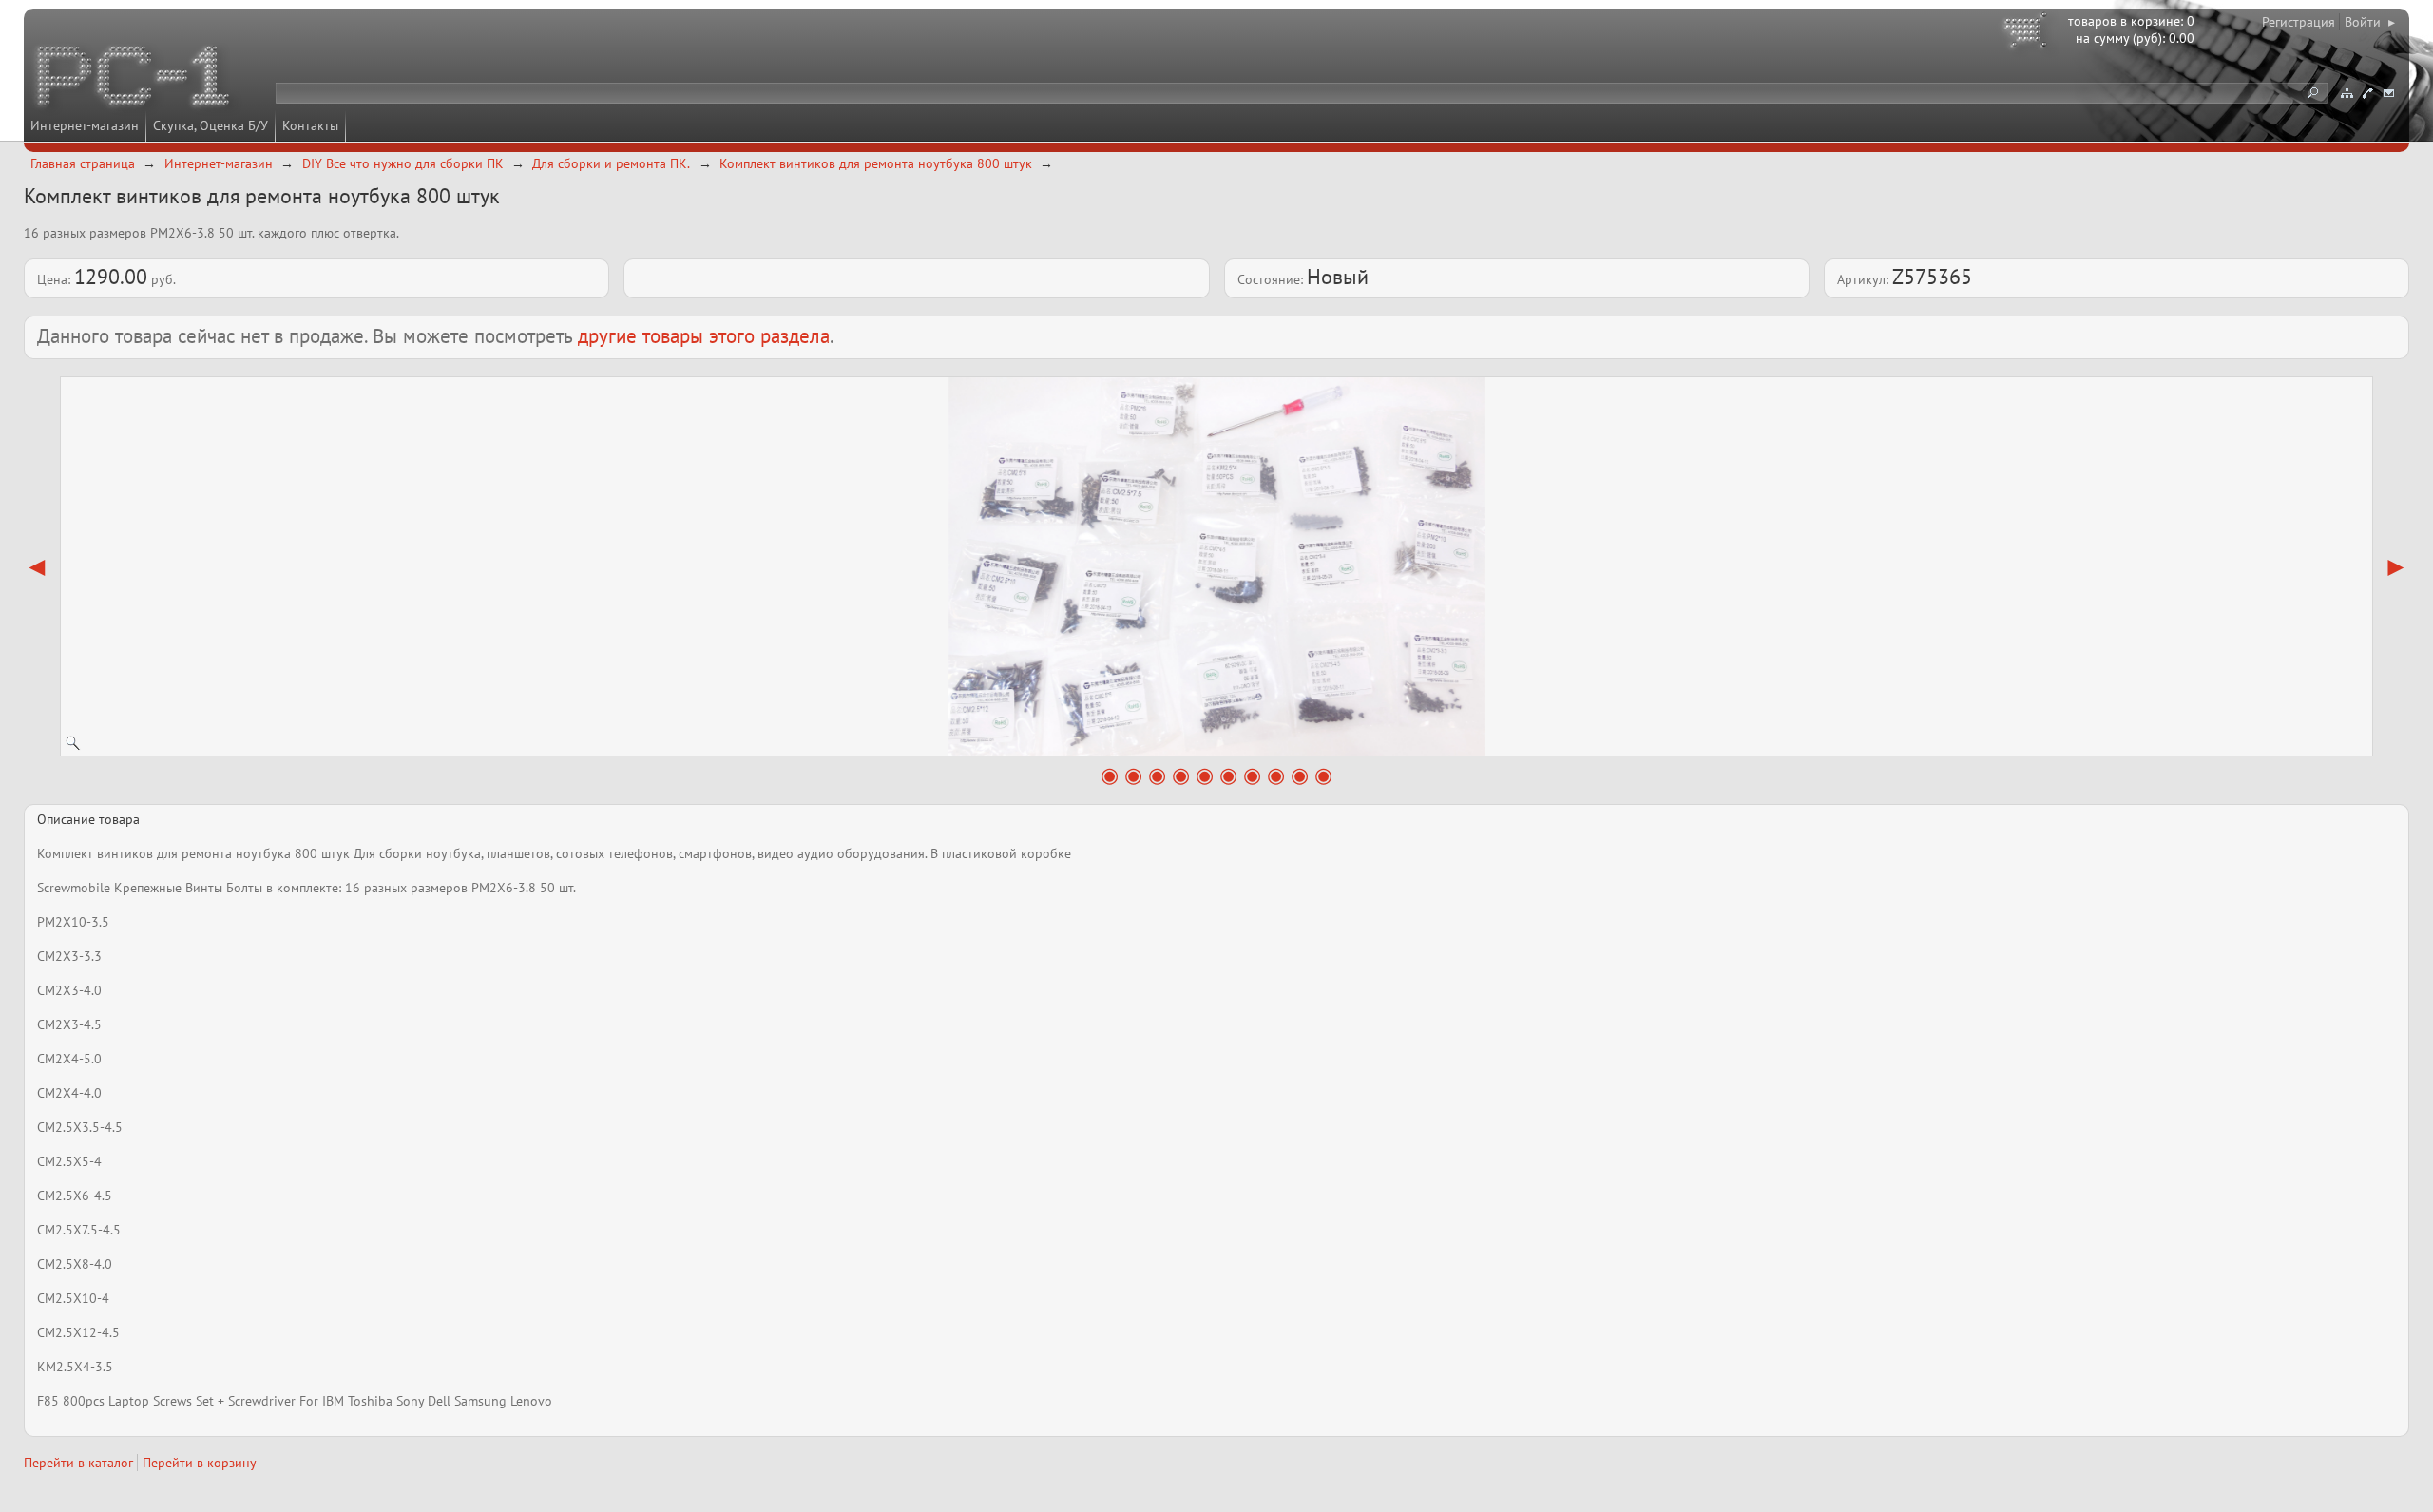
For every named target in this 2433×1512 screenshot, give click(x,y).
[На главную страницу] (135, 79)
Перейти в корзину (200, 1463)
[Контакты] (2367, 93)
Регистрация (2299, 22)
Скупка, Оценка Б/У (211, 125)
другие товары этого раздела (704, 336)
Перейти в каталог (78, 1463)
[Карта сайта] (2347, 93)
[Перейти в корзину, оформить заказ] (2028, 33)
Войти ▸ (2370, 22)
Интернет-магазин (85, 125)
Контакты (310, 125)
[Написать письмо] (2388, 93)
